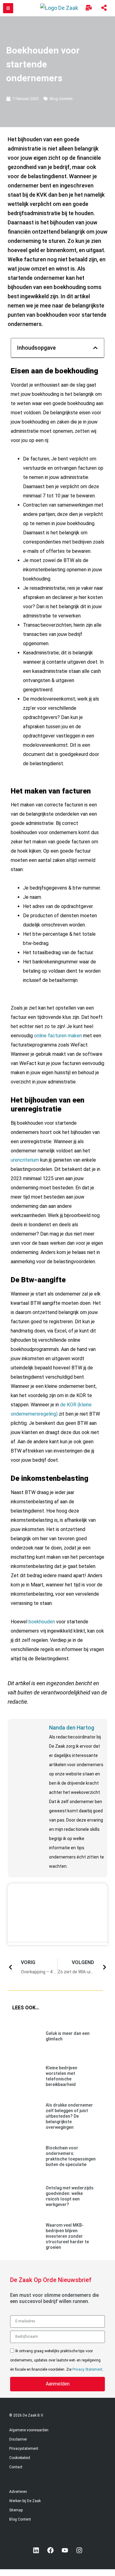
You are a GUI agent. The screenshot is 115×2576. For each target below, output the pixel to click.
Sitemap (16, 2510)
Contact (16, 2467)
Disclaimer (18, 2439)
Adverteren (18, 2492)
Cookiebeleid (20, 2458)
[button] (95, 348)
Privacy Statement (87, 2369)
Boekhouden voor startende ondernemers (43, 64)
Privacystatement (24, 2449)
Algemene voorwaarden (29, 2430)
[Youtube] (65, 2550)
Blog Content (61, 99)
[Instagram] (79, 2550)
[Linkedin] (36, 2550)
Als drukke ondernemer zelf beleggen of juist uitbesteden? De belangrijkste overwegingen (69, 2116)
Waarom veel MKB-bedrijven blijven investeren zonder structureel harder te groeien (67, 2236)
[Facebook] (50, 2550)
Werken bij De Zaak (25, 2501)
